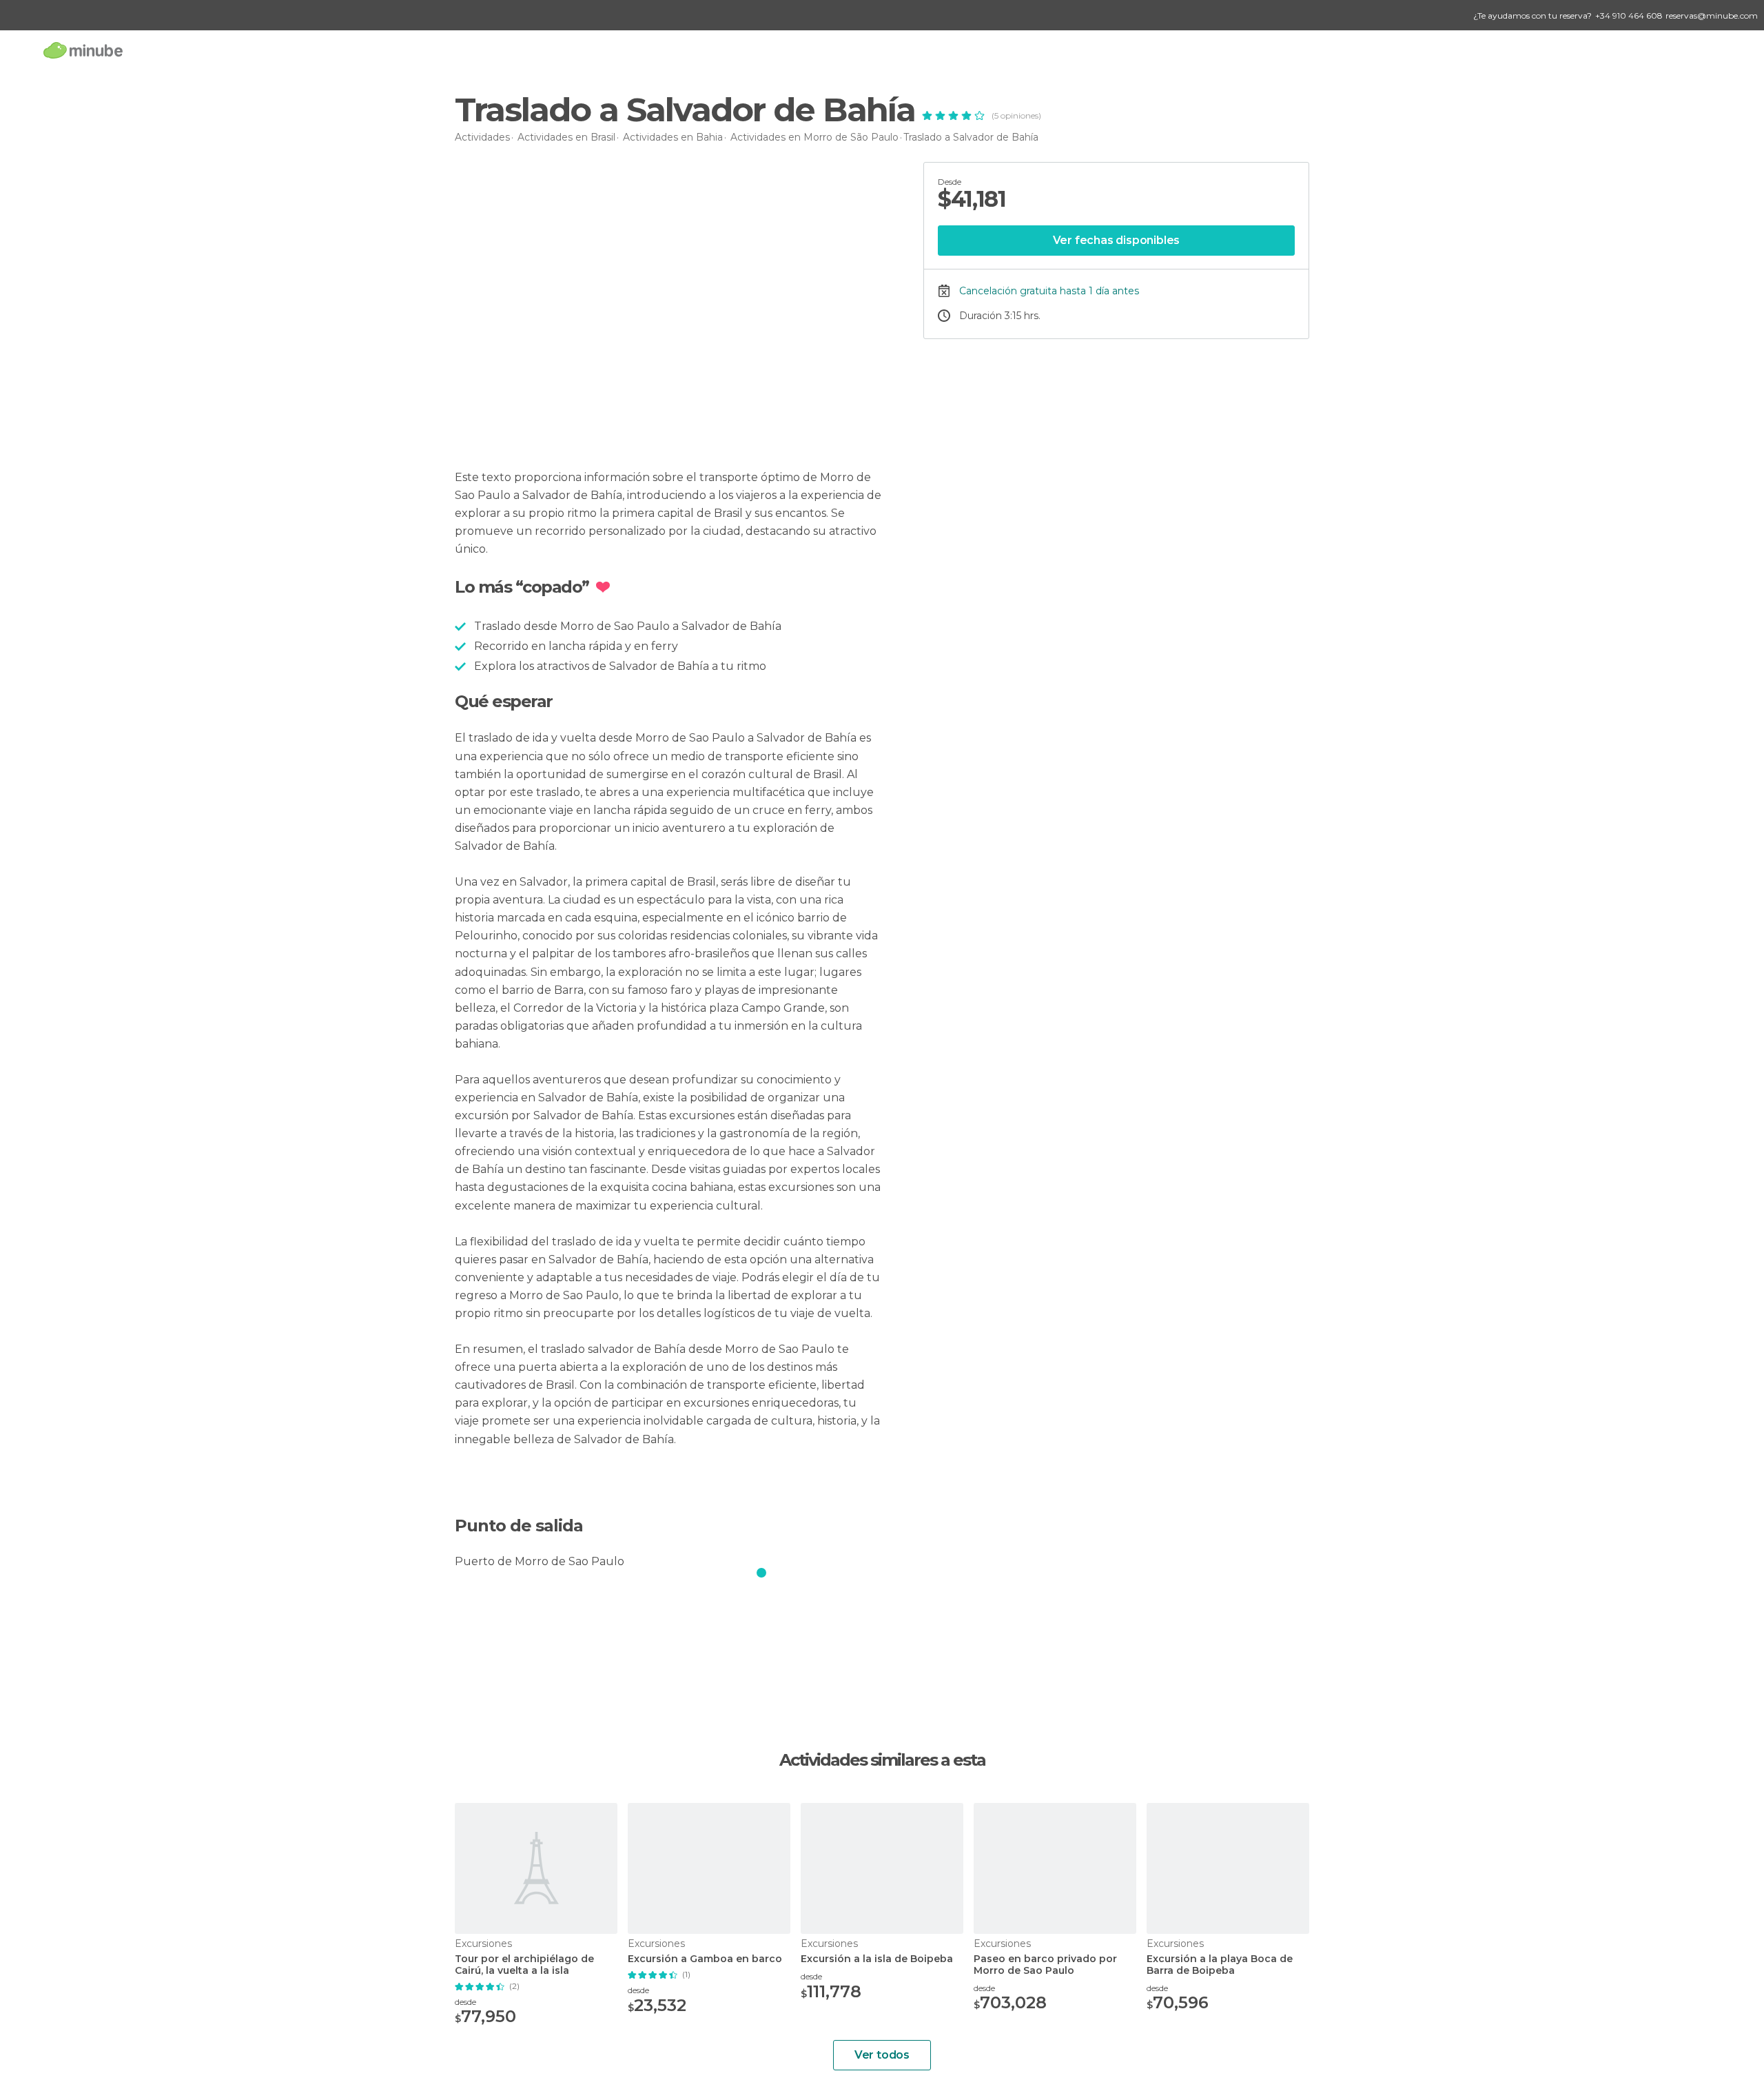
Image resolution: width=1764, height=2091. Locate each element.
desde (465, 2002)
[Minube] (83, 50)
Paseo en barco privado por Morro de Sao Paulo (1045, 1965)
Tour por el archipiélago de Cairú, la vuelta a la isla (524, 1965)
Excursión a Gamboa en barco (705, 1959)
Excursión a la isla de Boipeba (877, 1959)
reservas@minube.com (1712, 16)
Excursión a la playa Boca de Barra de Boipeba (1220, 1965)
